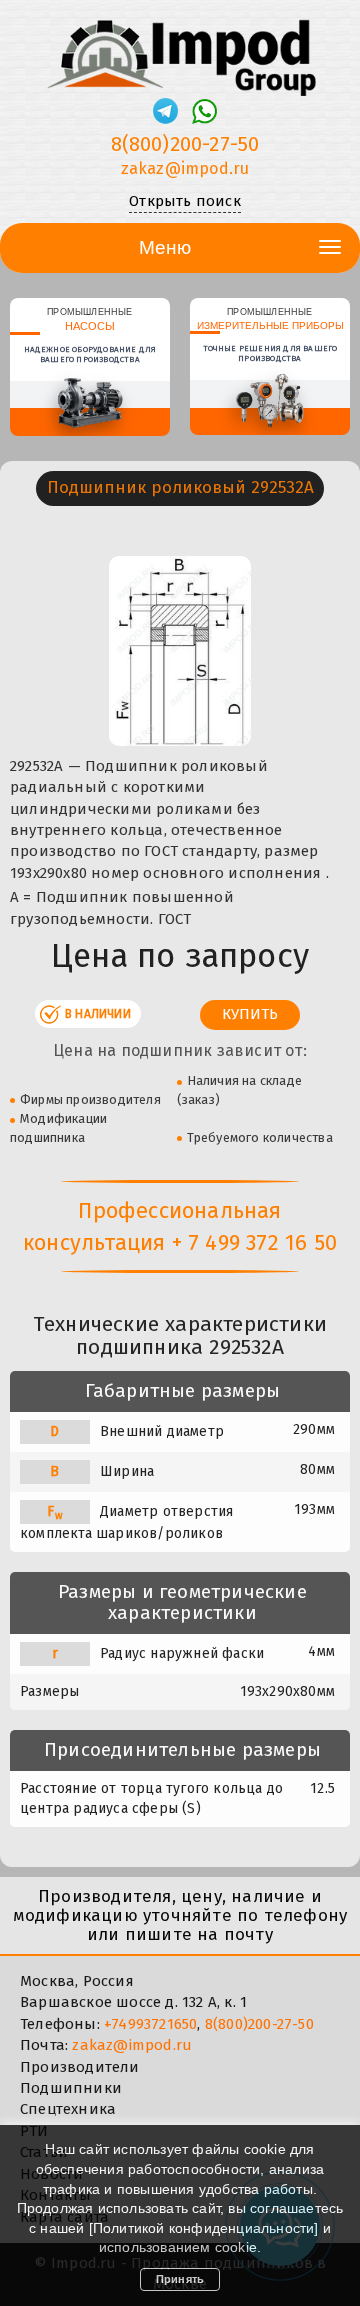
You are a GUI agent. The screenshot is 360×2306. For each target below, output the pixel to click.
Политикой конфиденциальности (204, 2228)
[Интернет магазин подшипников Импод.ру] (180, 49)
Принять (180, 2279)
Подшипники (71, 2088)
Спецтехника (68, 2109)
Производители (80, 2067)
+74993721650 (150, 2024)
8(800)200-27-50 (185, 144)
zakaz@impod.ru (185, 168)
